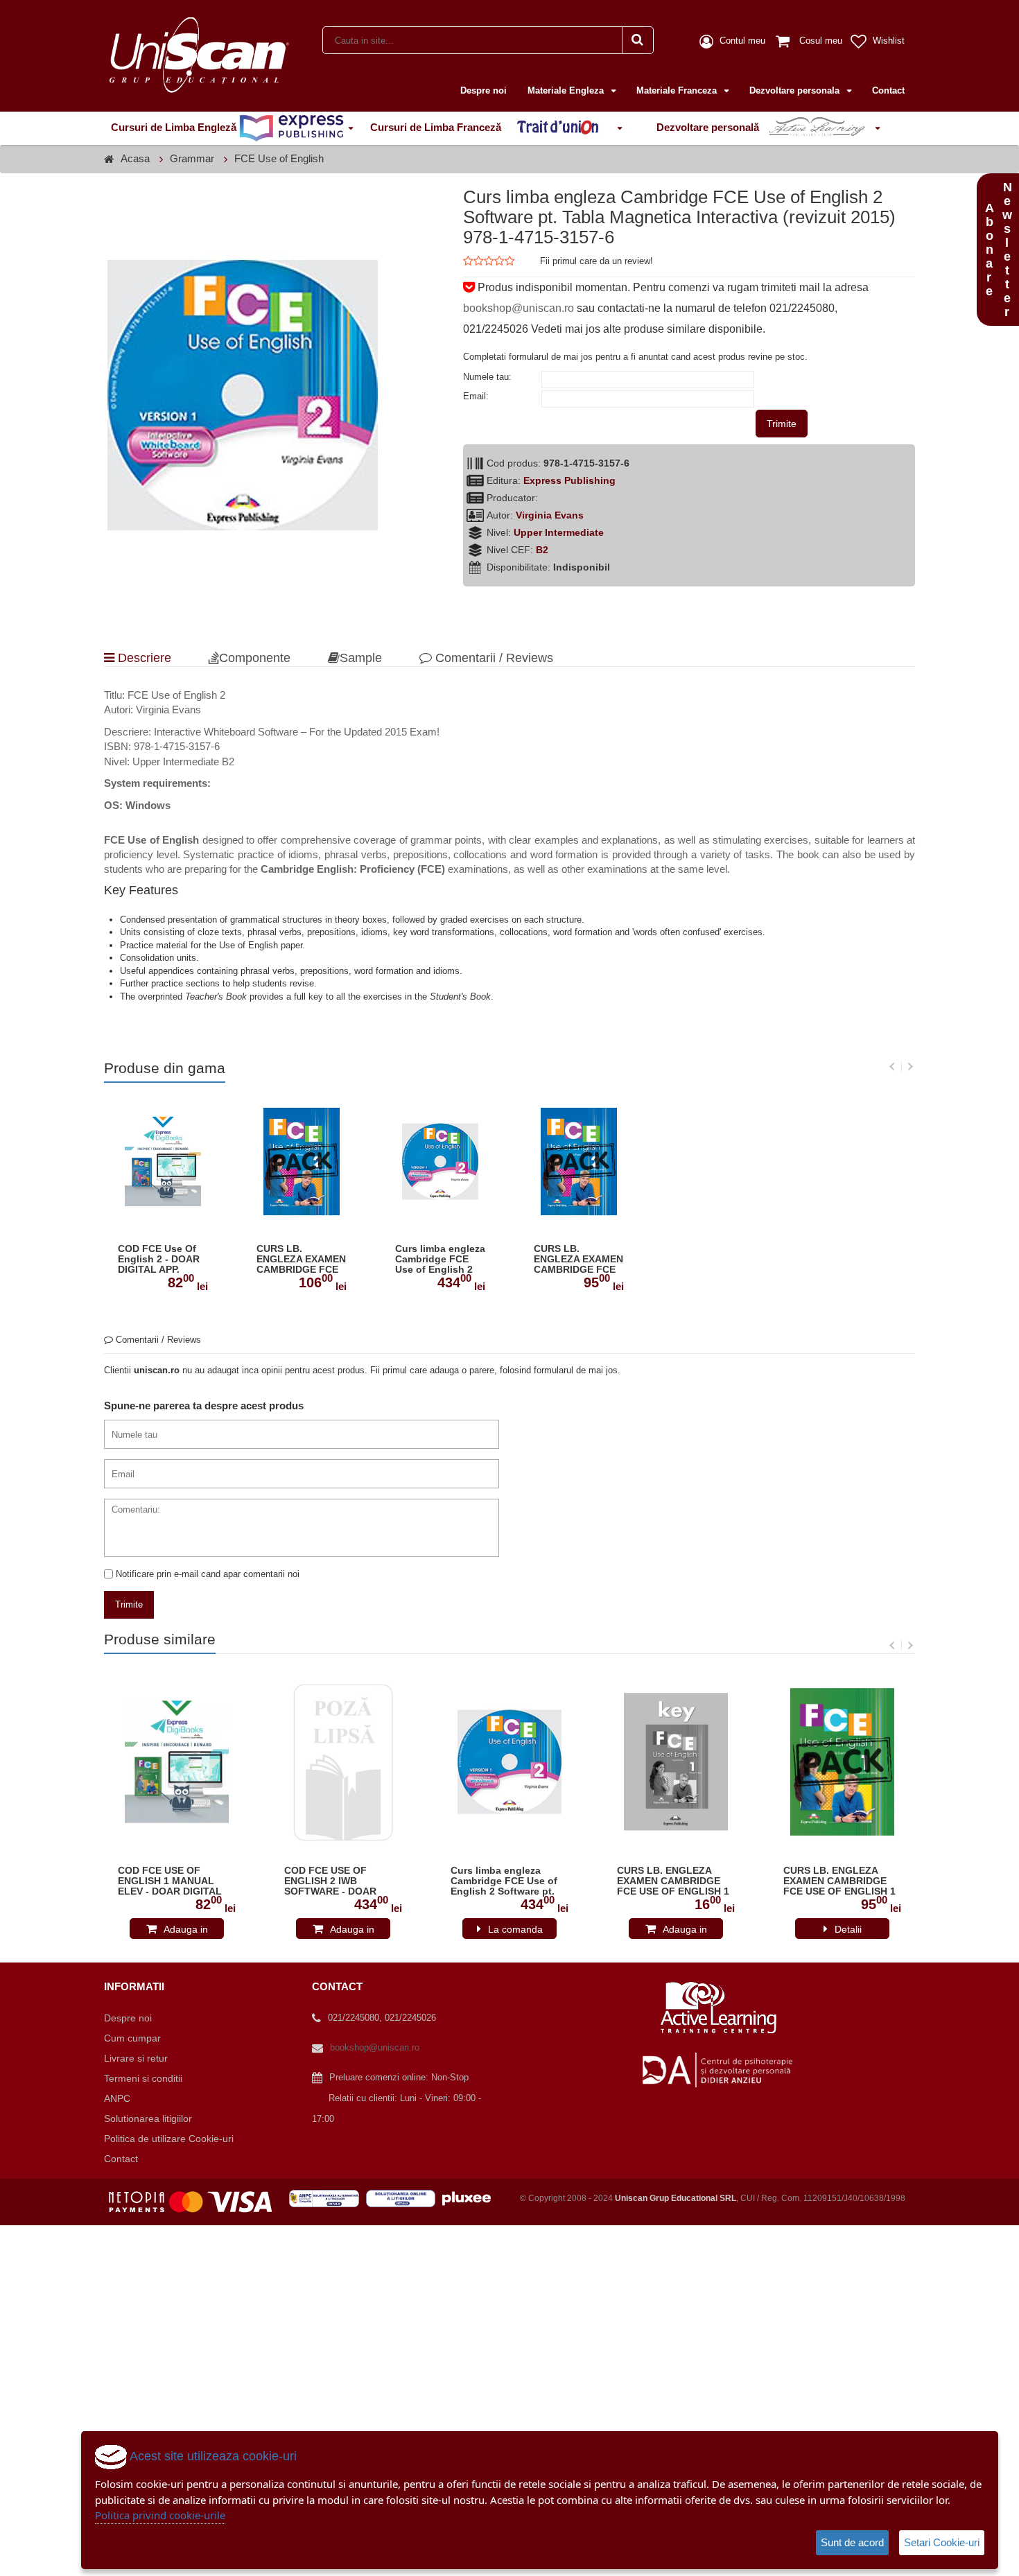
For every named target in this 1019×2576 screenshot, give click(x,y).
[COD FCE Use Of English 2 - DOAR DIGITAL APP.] (163, 1161)
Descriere (143, 658)
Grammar (192, 158)
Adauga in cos (186, 1931)
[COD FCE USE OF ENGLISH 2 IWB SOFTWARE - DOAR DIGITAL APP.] (343, 1762)
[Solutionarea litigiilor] (404, 2198)
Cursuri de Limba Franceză (437, 127)
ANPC (117, 2098)
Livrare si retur (136, 2058)
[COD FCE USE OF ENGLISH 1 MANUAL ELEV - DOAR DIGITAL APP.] (177, 1762)
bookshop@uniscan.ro (519, 308)
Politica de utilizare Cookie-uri (169, 2139)
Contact (888, 90)
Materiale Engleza (567, 90)
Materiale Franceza (678, 90)
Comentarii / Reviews (493, 658)
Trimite (782, 424)
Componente (255, 658)
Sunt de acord (852, 2542)
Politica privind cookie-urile (160, 2515)
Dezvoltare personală (709, 127)
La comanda (515, 1929)
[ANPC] (328, 2198)
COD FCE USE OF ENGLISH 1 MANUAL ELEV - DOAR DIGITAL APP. (170, 1881)
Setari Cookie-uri (942, 2542)
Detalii (848, 1929)
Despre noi (484, 90)
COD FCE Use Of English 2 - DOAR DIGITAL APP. (159, 1259)
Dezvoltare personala (796, 90)
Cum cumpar (132, 2038)
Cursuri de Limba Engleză (175, 127)
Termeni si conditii (143, 2078)
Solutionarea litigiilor (148, 2118)
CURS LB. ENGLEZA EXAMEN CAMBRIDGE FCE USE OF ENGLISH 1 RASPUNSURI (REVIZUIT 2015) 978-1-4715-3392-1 (674, 1881)
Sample (361, 658)
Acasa (135, 158)
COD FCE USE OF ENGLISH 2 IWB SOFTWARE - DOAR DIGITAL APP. (330, 1881)
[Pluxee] (471, 2198)
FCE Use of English (279, 158)
